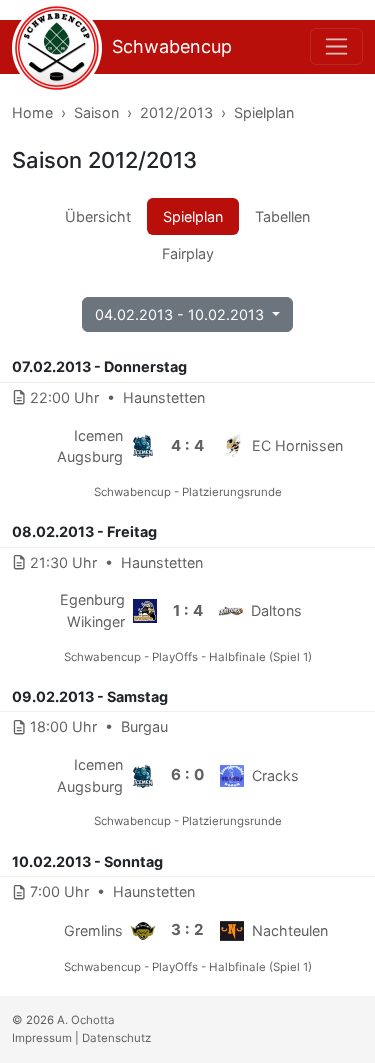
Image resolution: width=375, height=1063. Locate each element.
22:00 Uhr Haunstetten (117, 397)
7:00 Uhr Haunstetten (112, 891)
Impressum (42, 1038)
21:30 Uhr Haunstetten (116, 562)
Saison (96, 112)
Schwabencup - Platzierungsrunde (188, 492)
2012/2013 (176, 112)
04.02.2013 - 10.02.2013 (181, 314)
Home (32, 112)
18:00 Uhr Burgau (99, 726)
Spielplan (264, 112)
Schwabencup (172, 46)
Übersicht (98, 216)
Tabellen (282, 216)
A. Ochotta (86, 1020)
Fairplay (188, 253)
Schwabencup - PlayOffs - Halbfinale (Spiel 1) (188, 657)
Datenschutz (116, 1038)
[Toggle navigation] (336, 46)
